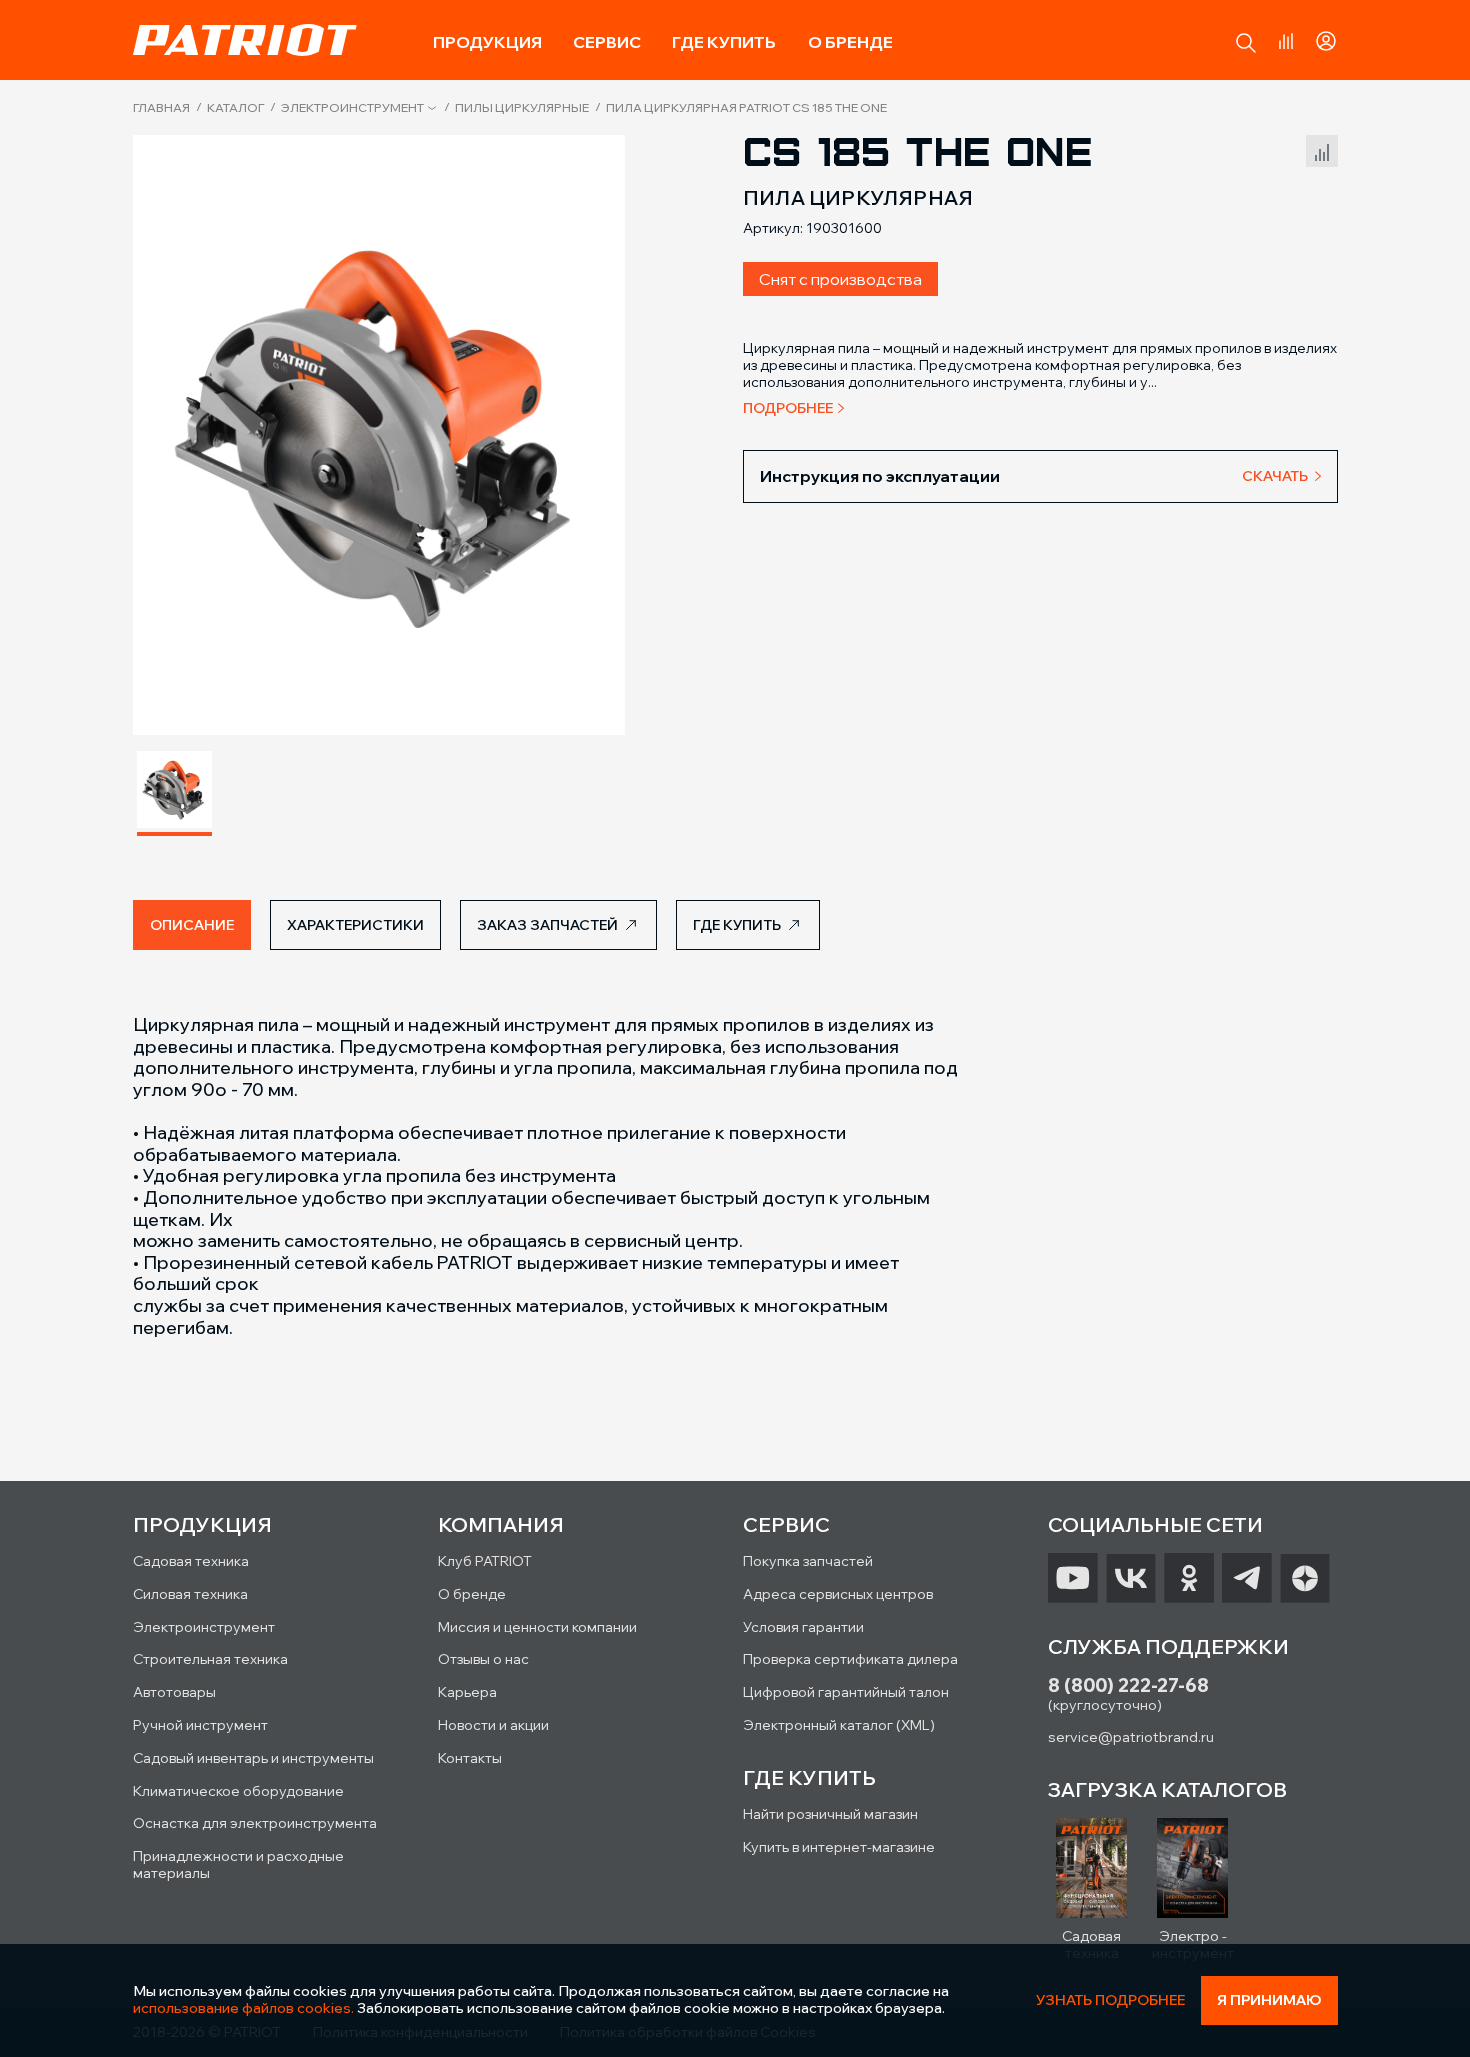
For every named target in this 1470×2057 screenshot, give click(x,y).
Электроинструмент (352, 108)
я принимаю (1269, 2000)
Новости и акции (493, 1725)
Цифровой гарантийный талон (846, 1692)
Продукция (487, 42)
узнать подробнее (1110, 2000)
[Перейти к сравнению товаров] (1286, 41)
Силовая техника (190, 1594)
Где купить (724, 42)
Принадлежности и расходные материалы (238, 1864)
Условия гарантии (803, 1627)
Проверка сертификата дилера (850, 1659)
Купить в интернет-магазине (839, 1847)
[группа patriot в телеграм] (1247, 1578)
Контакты (470, 1758)
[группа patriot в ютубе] (1073, 1578)
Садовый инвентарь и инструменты (253, 1758)
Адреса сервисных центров (838, 1594)
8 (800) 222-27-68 (1128, 1685)
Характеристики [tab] (355, 925)
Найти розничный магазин (830, 1814)
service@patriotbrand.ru (1131, 1737)
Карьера (467, 1692)
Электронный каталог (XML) (839, 1725)
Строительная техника (210, 1659)
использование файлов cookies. (243, 2008)
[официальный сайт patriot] (245, 40)
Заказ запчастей (547, 925)
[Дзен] (1305, 1578)
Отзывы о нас (483, 1659)
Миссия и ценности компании (537, 1627)
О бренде (850, 42)
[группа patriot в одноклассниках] (1189, 1578)
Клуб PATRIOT (485, 1561)
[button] (1246, 43)
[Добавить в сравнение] (1322, 148)
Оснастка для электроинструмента (255, 1823)
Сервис (607, 42)
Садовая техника (191, 1561)
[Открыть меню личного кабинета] (1326, 38)
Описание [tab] (192, 925)
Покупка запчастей (808, 1561)
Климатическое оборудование (238, 1791)
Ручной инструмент (200, 1725)
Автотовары (174, 1692)
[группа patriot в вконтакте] (1131, 1578)
